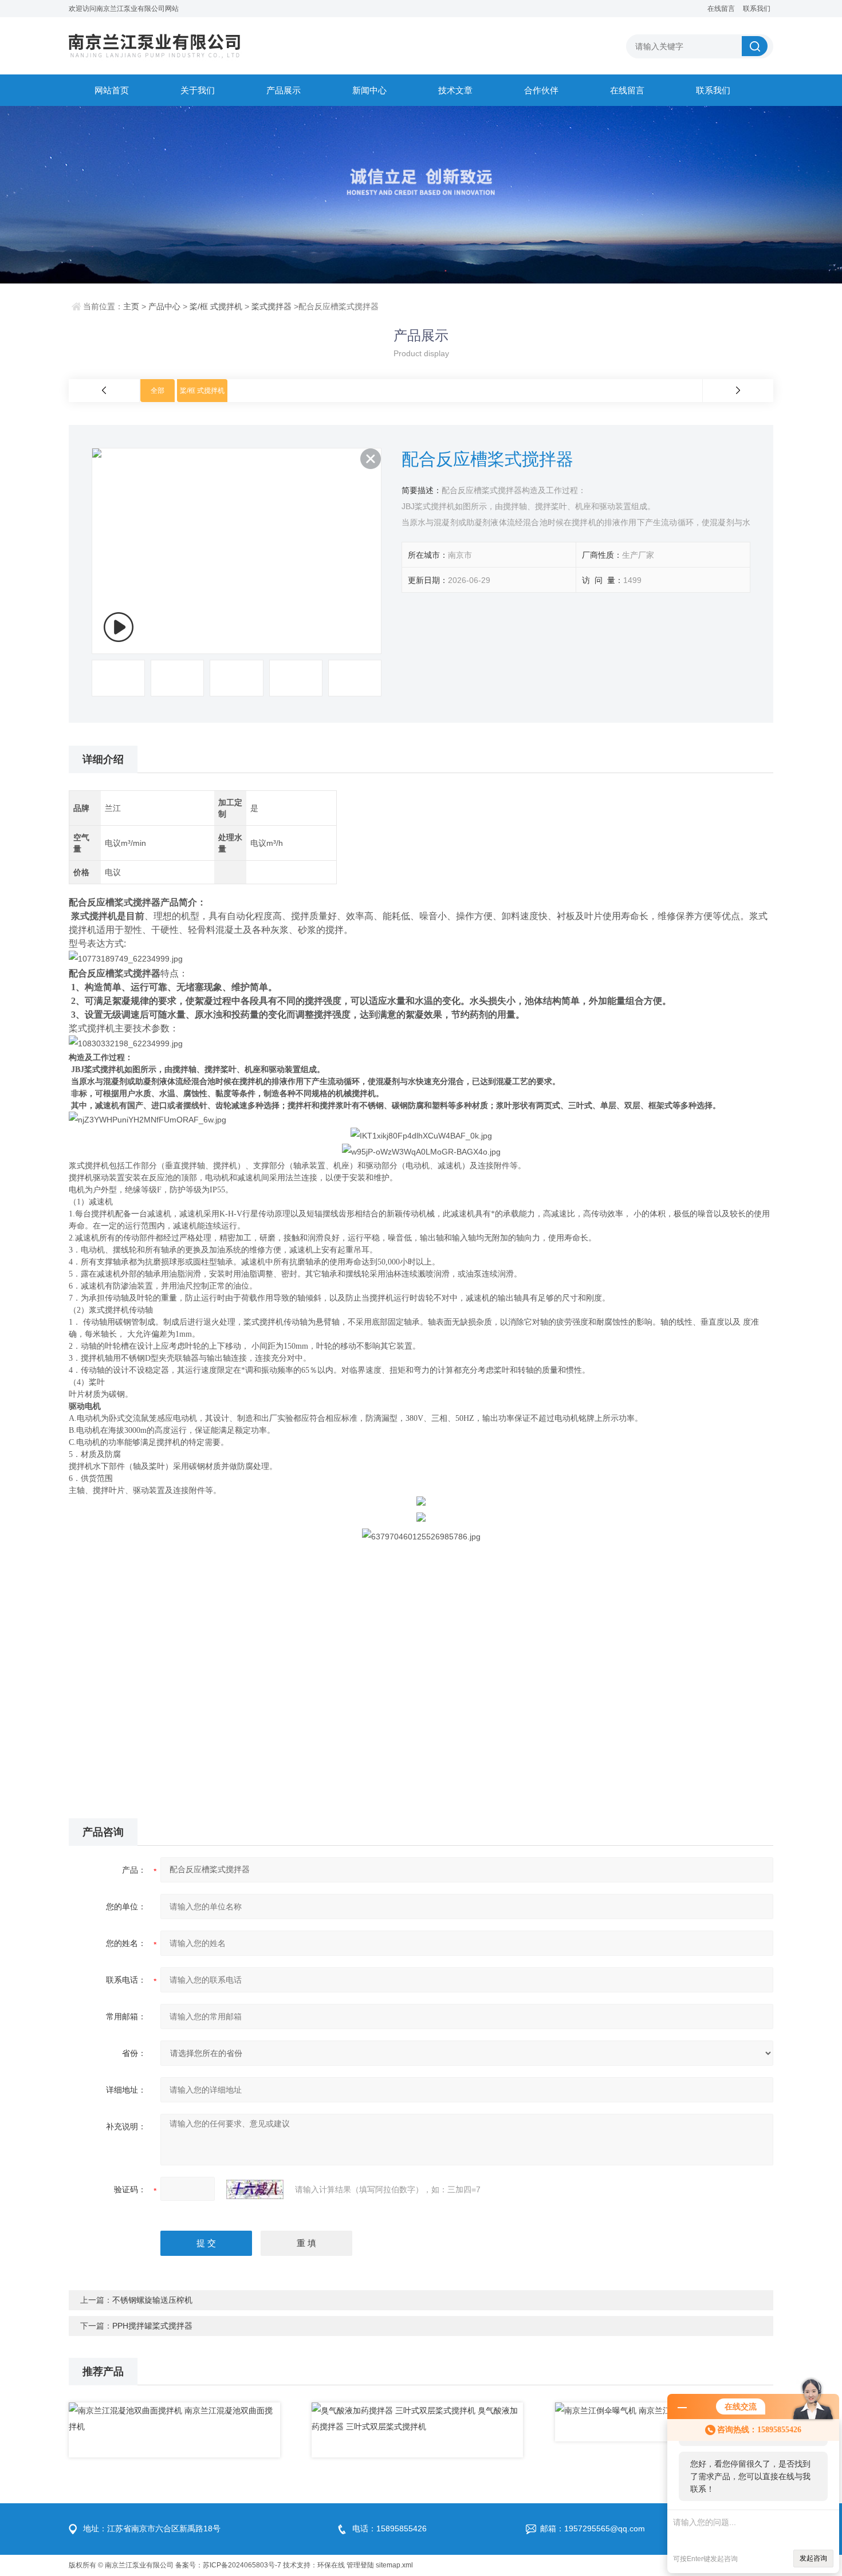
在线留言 (721, 9)
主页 (131, 306)
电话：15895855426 (389, 2528)
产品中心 (164, 306)
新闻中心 (369, 90)
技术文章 (455, 90)
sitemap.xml (394, 2565)
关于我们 (198, 90)
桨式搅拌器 (272, 306)
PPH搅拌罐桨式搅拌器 (152, 2326)
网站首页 (112, 90)
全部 (158, 391)
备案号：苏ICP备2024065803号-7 (228, 2565)
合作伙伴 (541, 90)
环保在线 (331, 2565)
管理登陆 (360, 2565)
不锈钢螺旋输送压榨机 (152, 2300)
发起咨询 (813, 2558)
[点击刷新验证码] (255, 2189)
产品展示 (284, 90)
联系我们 (757, 9)
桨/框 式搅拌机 (216, 306)
